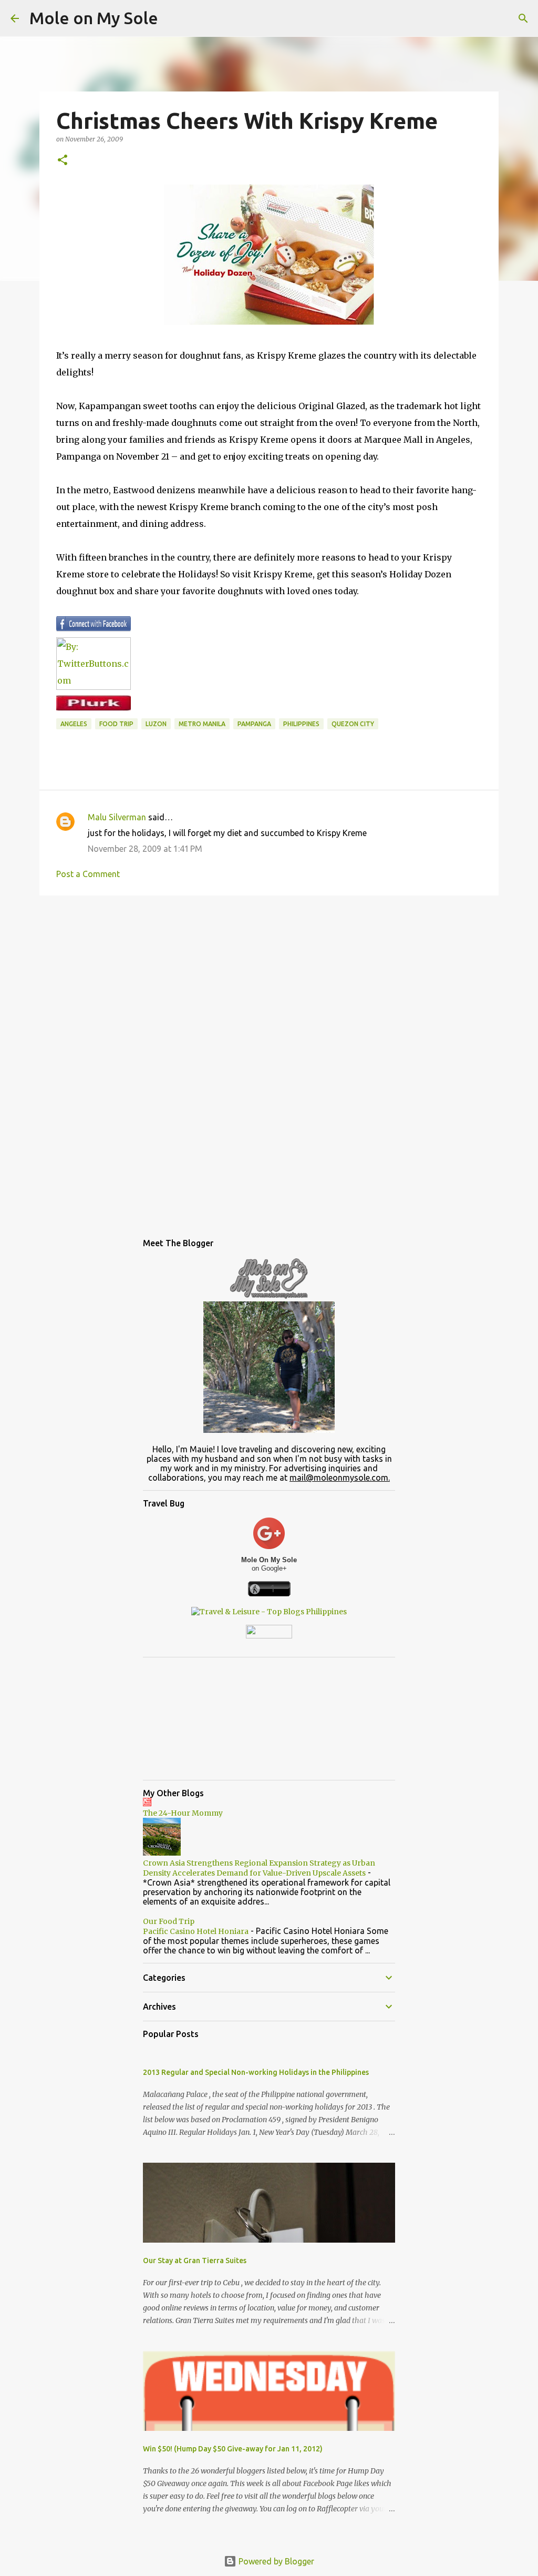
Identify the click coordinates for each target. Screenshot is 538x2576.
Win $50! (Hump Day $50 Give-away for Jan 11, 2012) (233, 2449)
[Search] (523, 18)
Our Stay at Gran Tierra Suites (195, 2261)
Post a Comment (88, 874)
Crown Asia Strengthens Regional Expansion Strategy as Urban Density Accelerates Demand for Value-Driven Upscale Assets (259, 1868)
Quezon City (353, 724)
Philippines (301, 724)
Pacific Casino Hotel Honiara (196, 1931)
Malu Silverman (117, 817)
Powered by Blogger (275, 2561)
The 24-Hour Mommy (183, 1813)
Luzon (156, 724)
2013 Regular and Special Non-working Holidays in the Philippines (256, 2072)
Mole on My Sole (94, 18)
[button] (63, 161)
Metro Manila (202, 724)
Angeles (74, 724)
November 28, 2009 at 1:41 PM (145, 849)
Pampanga (254, 724)
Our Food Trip (169, 1921)
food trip (116, 724)
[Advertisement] (269, 985)
